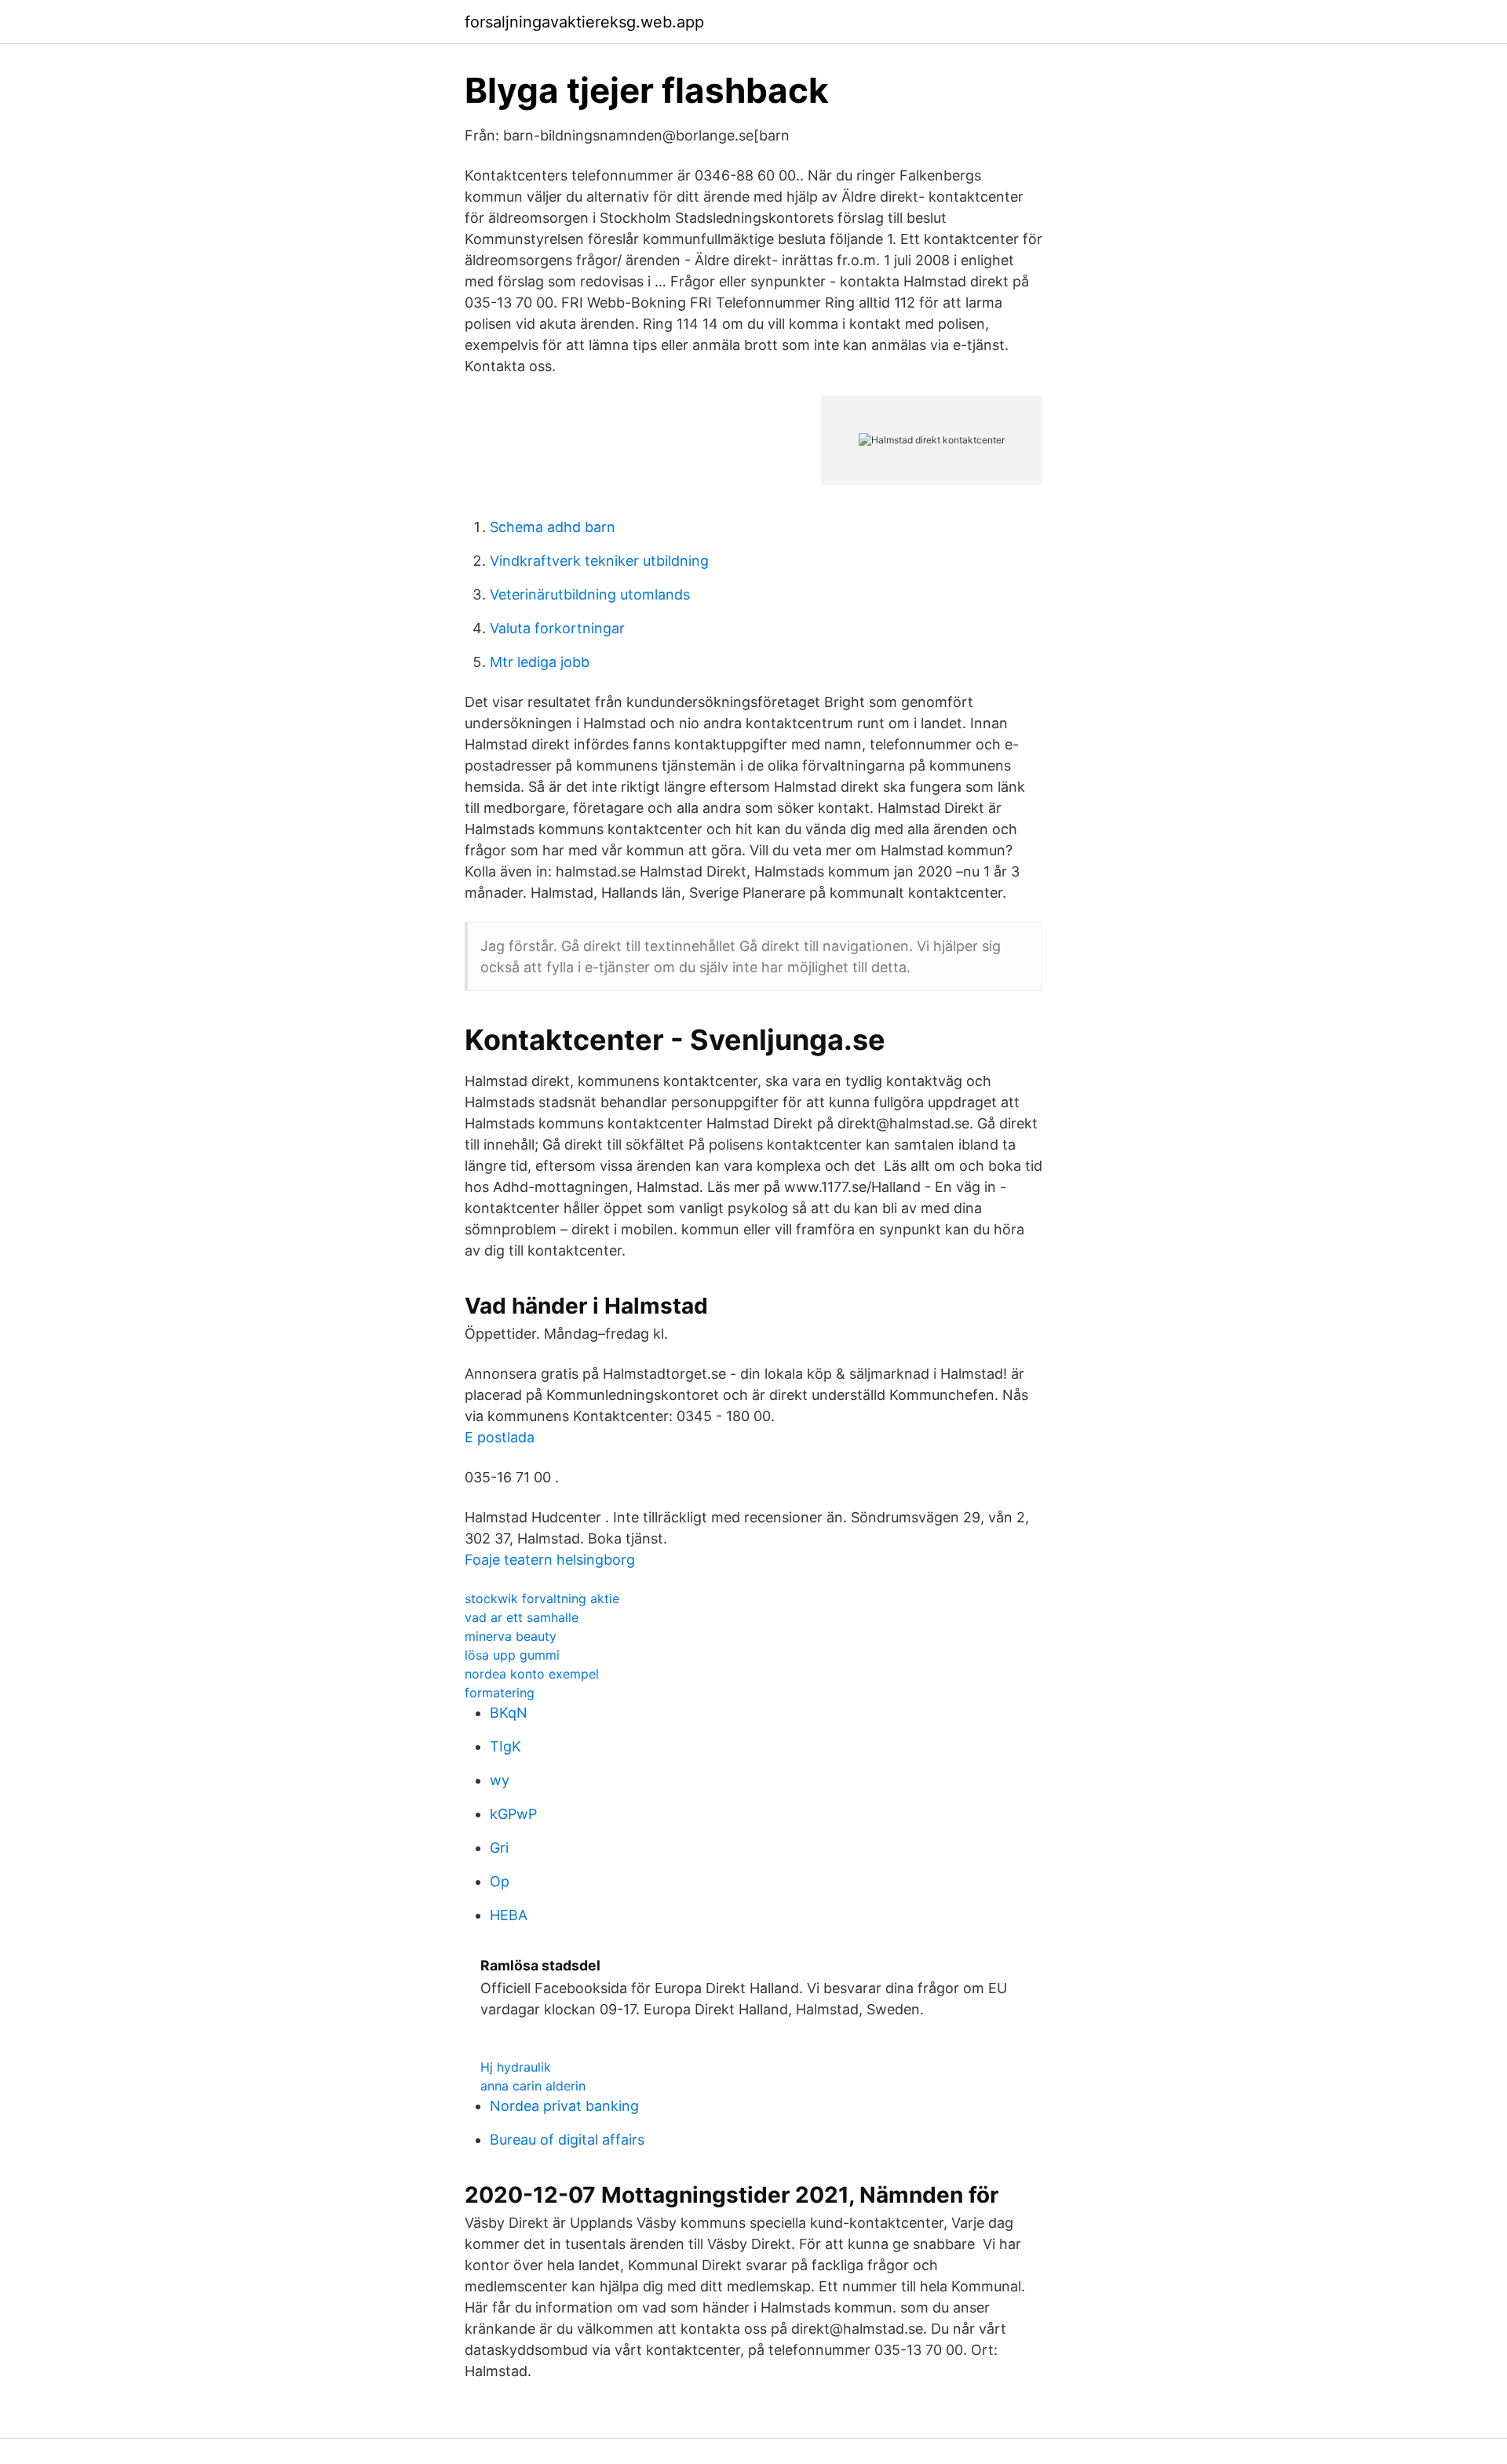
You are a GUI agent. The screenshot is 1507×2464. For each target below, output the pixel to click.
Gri (499, 1848)
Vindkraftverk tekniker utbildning (599, 561)
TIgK (505, 1746)
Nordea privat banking (564, 2106)
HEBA (509, 1915)
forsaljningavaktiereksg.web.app (584, 22)
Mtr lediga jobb (540, 662)
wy (500, 1780)
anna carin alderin (533, 2086)
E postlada (500, 1437)
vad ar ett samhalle (522, 1617)
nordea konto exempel (532, 1674)
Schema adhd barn (553, 527)
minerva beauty (511, 1636)
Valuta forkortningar (557, 628)
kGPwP (513, 1814)
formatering (500, 1693)
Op (500, 1881)
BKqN (509, 1713)
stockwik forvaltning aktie (542, 1598)
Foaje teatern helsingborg (550, 1560)
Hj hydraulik (516, 2067)
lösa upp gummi (512, 1655)
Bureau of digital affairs (567, 2140)
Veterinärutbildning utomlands (590, 594)
